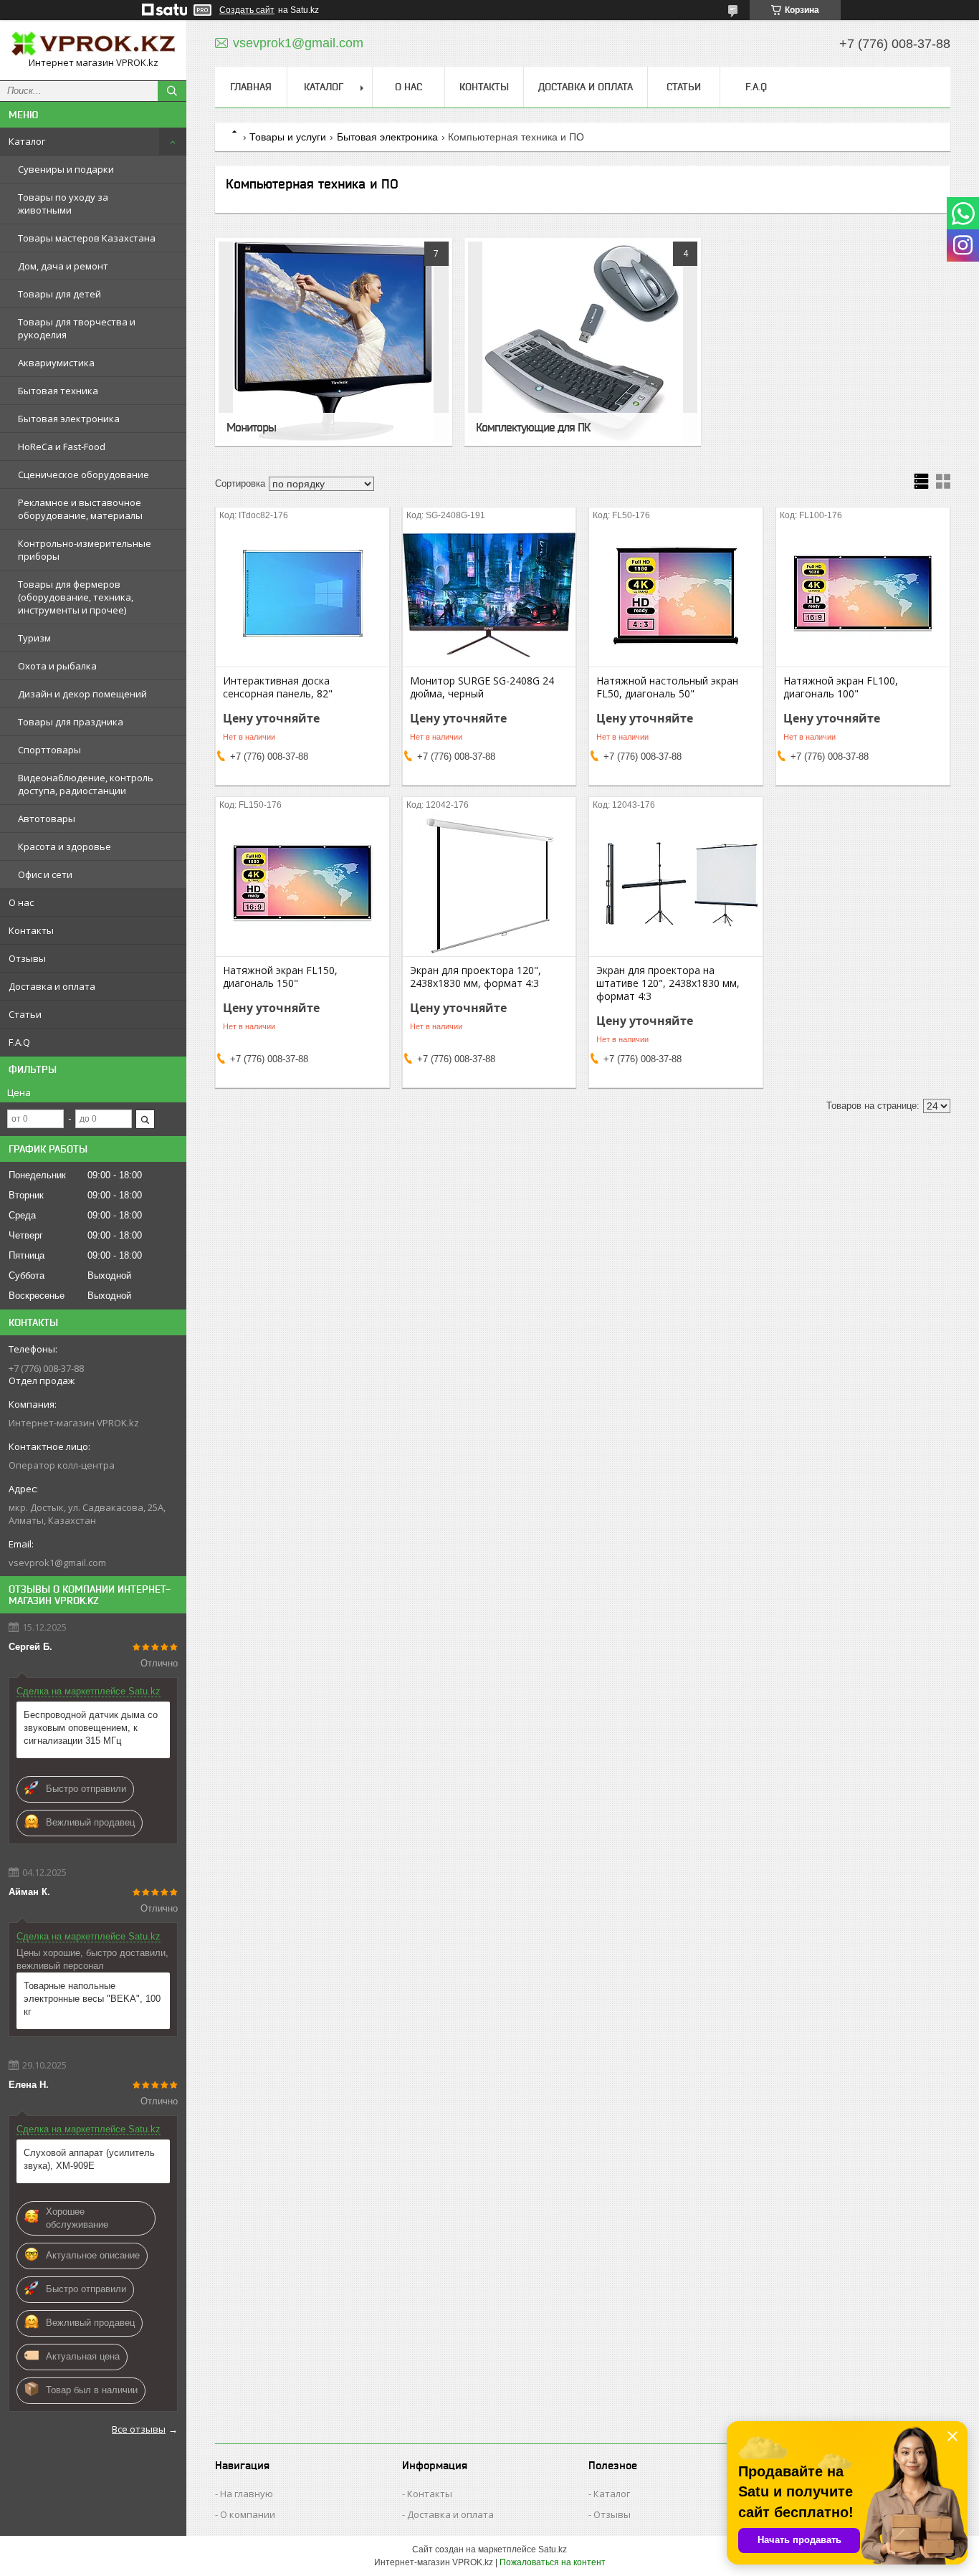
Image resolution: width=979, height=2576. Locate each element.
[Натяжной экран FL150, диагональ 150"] (302, 884)
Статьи (25, 1014)
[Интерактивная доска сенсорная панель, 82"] (302, 595)
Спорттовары (49, 750)
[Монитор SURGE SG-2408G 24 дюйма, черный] (489, 595)
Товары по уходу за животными (63, 204)
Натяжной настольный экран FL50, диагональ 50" (667, 687)
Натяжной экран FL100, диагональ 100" (841, 687)
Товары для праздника (71, 722)
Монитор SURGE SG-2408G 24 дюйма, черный (482, 687)
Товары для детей (59, 294)
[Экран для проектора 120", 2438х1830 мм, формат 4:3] (489, 884)
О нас (21, 902)
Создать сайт (247, 10)
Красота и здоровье (65, 846)
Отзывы (27, 958)
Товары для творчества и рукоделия (77, 328)
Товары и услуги (288, 137)
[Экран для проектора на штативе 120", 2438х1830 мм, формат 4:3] (676, 884)
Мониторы (251, 427)
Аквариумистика (56, 363)
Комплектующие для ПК (533, 427)
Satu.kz (553, 2549)
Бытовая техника (58, 391)
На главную (247, 2494)
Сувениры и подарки (66, 169)
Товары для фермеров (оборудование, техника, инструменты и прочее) (76, 597)
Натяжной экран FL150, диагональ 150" (280, 977)
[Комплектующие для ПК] (583, 342)
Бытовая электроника (69, 419)
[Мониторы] (334, 342)
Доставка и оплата (52, 986)
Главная (251, 87)
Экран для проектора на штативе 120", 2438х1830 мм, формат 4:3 (668, 983)
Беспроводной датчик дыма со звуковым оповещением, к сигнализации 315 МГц (91, 1728)
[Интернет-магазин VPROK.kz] (93, 44)
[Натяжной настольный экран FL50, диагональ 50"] (676, 595)
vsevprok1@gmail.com (57, 1563)
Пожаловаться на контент (553, 2562)
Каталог (27, 141)
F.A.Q (19, 1042)
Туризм (34, 638)
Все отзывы (139, 2429)
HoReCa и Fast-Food (62, 447)
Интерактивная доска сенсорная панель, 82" (278, 687)
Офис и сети (45, 874)
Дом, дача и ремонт (63, 266)
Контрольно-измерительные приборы (85, 550)
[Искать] (172, 91)
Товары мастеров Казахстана (87, 238)
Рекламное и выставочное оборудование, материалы (80, 509)
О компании (248, 2514)
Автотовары (47, 819)
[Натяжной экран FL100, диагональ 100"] (863, 595)
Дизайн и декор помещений (82, 694)
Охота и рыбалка (57, 666)
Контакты (31, 930)
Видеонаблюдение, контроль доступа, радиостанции (86, 784)
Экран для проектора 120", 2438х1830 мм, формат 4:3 (476, 977)
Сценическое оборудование (83, 474)
